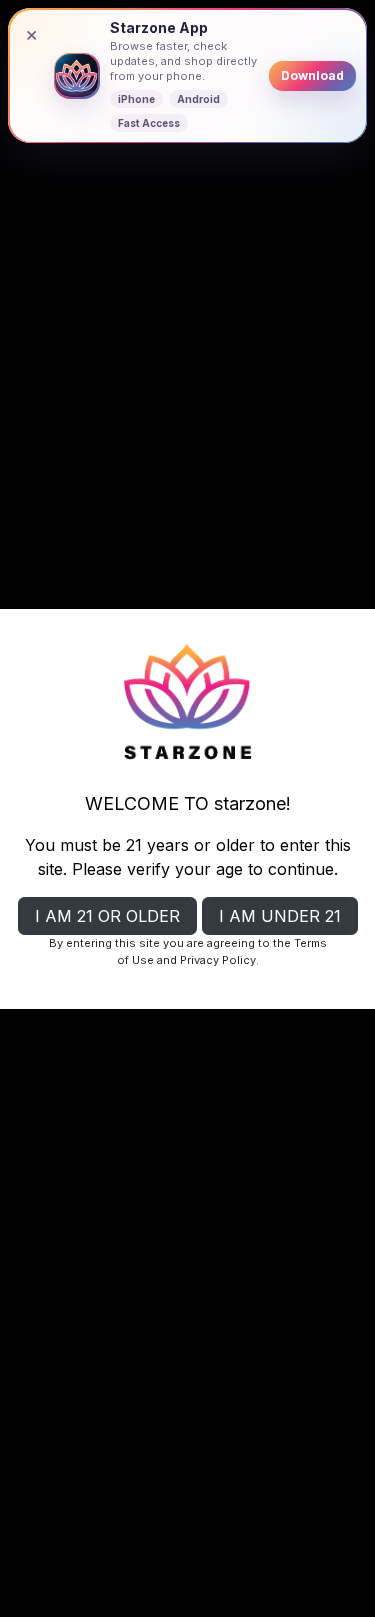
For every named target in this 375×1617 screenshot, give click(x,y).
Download (312, 75)
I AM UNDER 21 (280, 916)
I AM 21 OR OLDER (107, 916)
